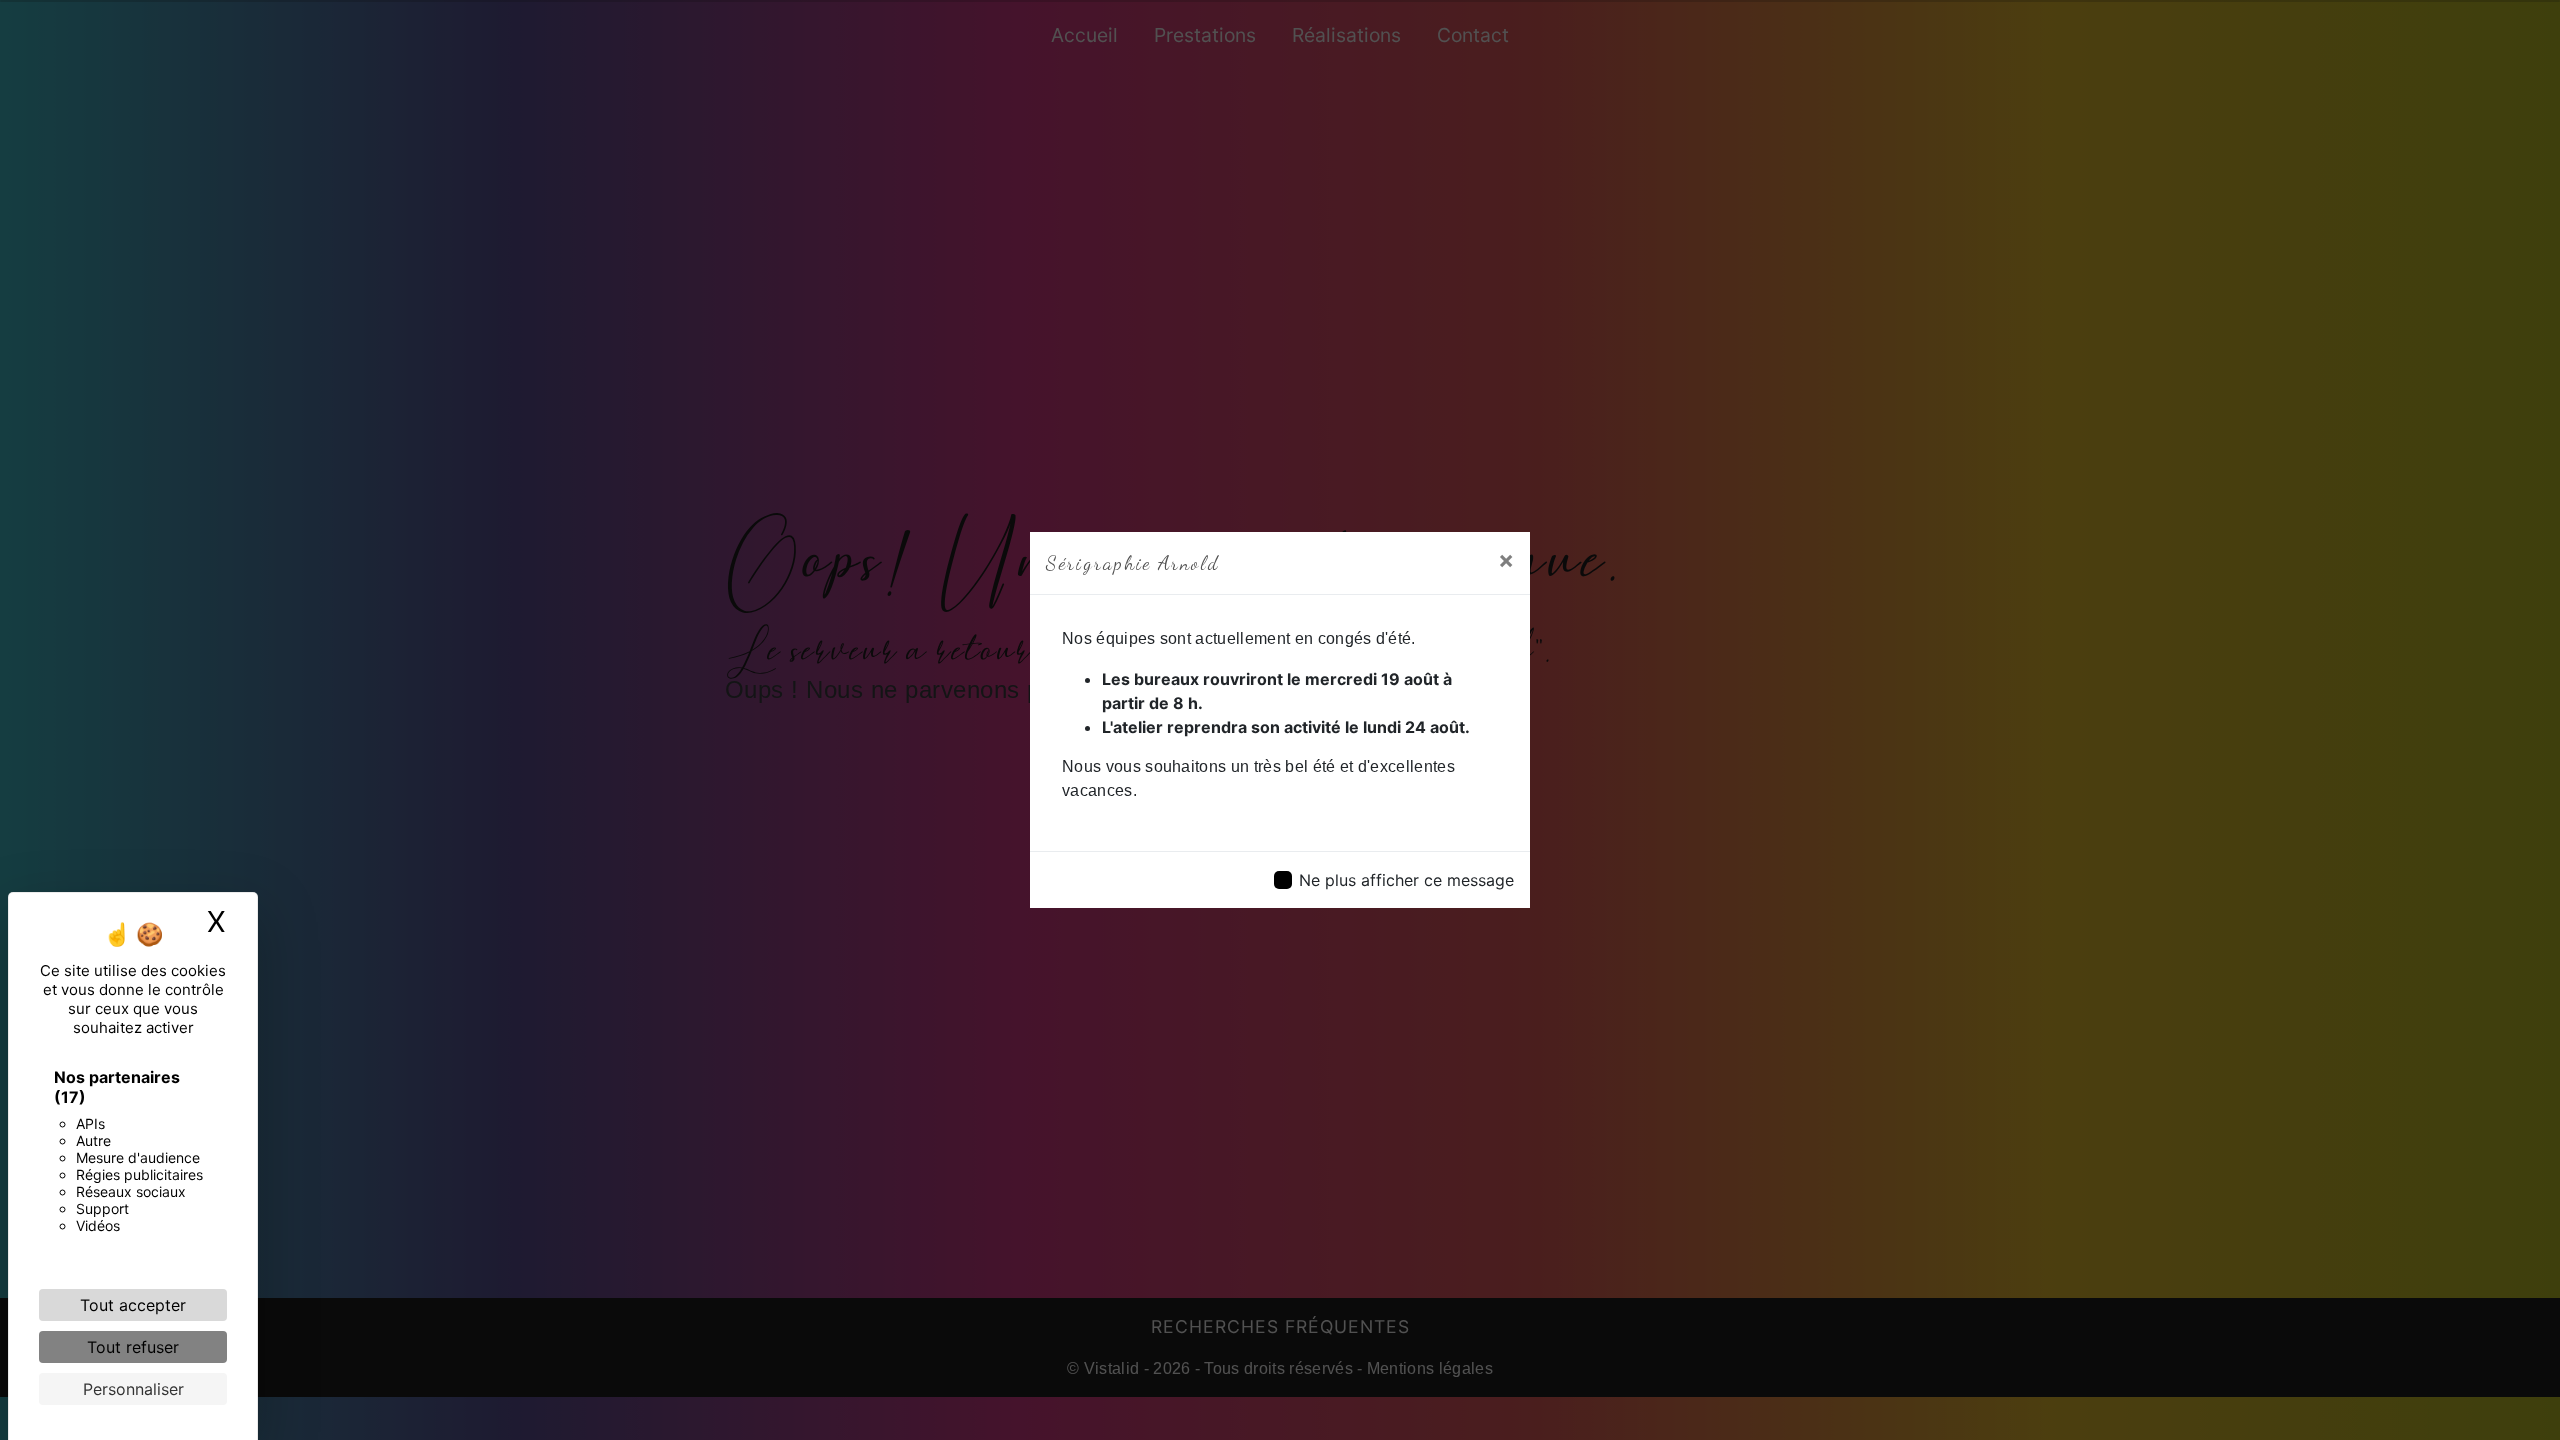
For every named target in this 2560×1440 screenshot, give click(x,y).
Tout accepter (133, 1305)
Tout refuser (133, 1347)
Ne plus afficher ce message (1406, 880)
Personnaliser (133, 1389)
